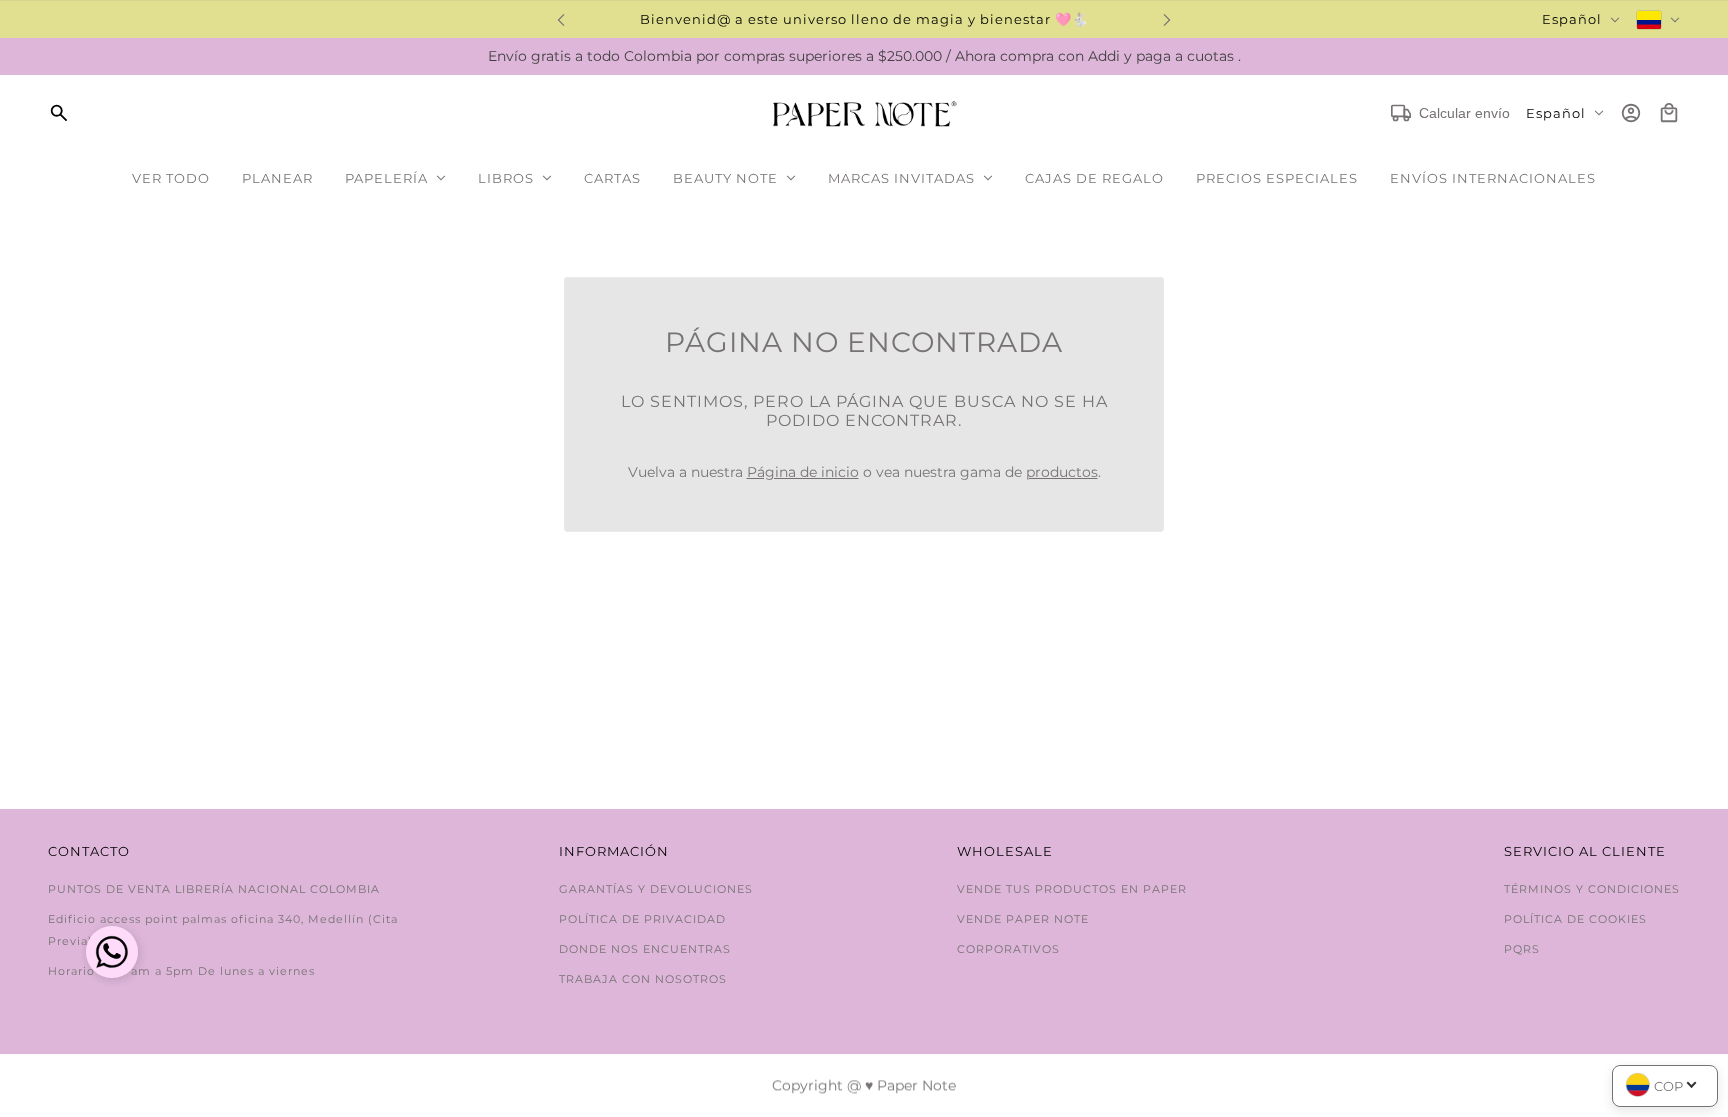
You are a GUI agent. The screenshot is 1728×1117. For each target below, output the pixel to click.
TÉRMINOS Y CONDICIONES (1592, 889)
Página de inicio (803, 472)
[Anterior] (561, 19)
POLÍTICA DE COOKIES (1575, 919)
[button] (112, 954)
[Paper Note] (864, 113)
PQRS (1522, 949)
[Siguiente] (1167, 19)
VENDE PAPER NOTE (1023, 919)
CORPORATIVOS (1008, 949)
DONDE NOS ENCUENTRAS (645, 949)
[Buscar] (59, 113)
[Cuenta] (1631, 113)
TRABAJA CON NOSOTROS (643, 979)
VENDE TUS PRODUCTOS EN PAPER (1072, 889)
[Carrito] (1669, 113)
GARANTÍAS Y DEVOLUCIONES (656, 889)
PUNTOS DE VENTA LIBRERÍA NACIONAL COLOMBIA (214, 889)
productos (1062, 472)
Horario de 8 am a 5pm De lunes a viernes (181, 971)
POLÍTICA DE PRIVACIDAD (642, 919)
